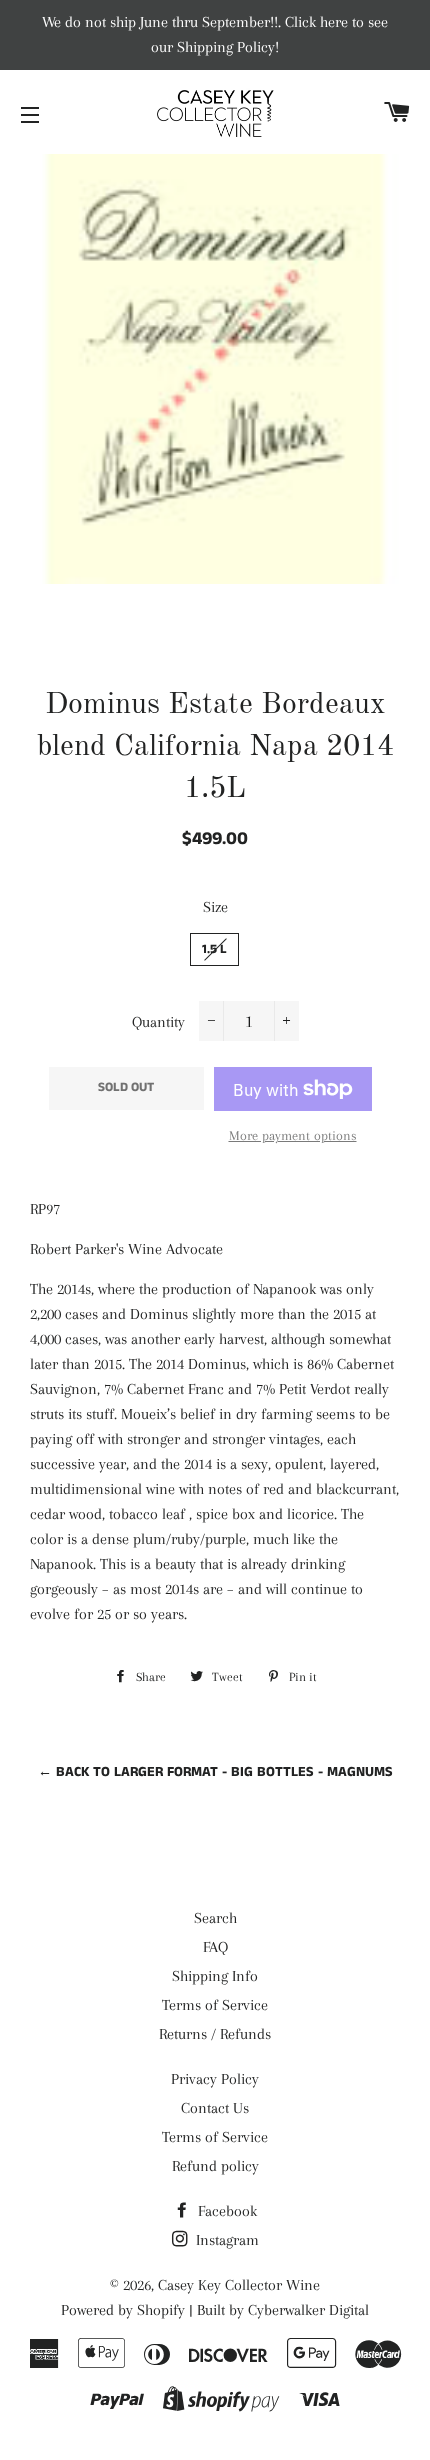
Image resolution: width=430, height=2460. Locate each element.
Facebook (225, 2211)
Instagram (225, 2240)
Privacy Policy (215, 2079)
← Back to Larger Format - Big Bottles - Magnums (215, 1772)
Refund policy (215, 2166)
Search (215, 1918)
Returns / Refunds (215, 2034)
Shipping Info (215, 1976)
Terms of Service (215, 2005)
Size (215, 907)
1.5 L (214, 949)
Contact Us (215, 2108)
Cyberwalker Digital (308, 2310)
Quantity (158, 1022)
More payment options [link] (293, 1135)
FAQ (215, 1947)
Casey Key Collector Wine (239, 2285)
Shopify (161, 2310)
